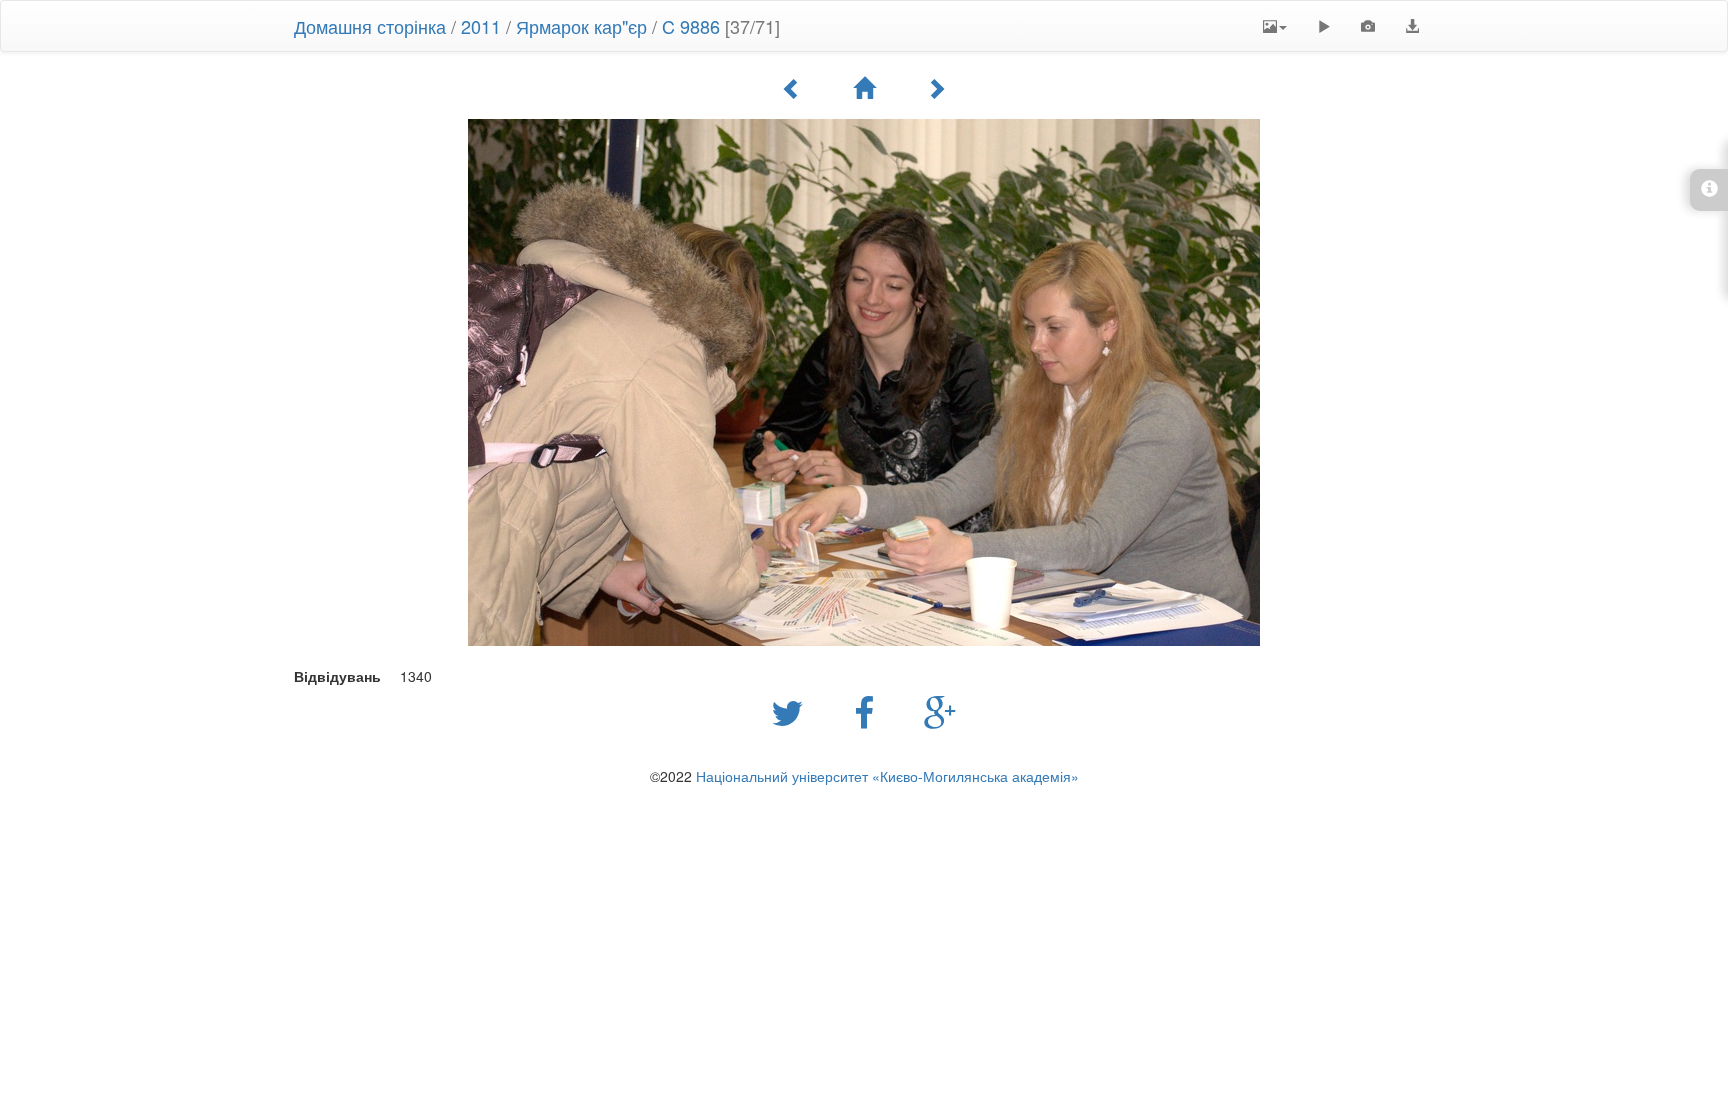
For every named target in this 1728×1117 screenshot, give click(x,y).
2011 (481, 26)
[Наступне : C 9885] (936, 88)
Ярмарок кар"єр (581, 26)
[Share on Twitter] (792, 711)
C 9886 (691, 26)
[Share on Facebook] (869, 711)
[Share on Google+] (940, 711)
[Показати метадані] (1368, 26)
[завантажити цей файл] (1412, 26)
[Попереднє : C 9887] (792, 88)
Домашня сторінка (370, 26)
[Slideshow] (1324, 26)
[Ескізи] (864, 88)
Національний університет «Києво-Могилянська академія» (887, 776)
